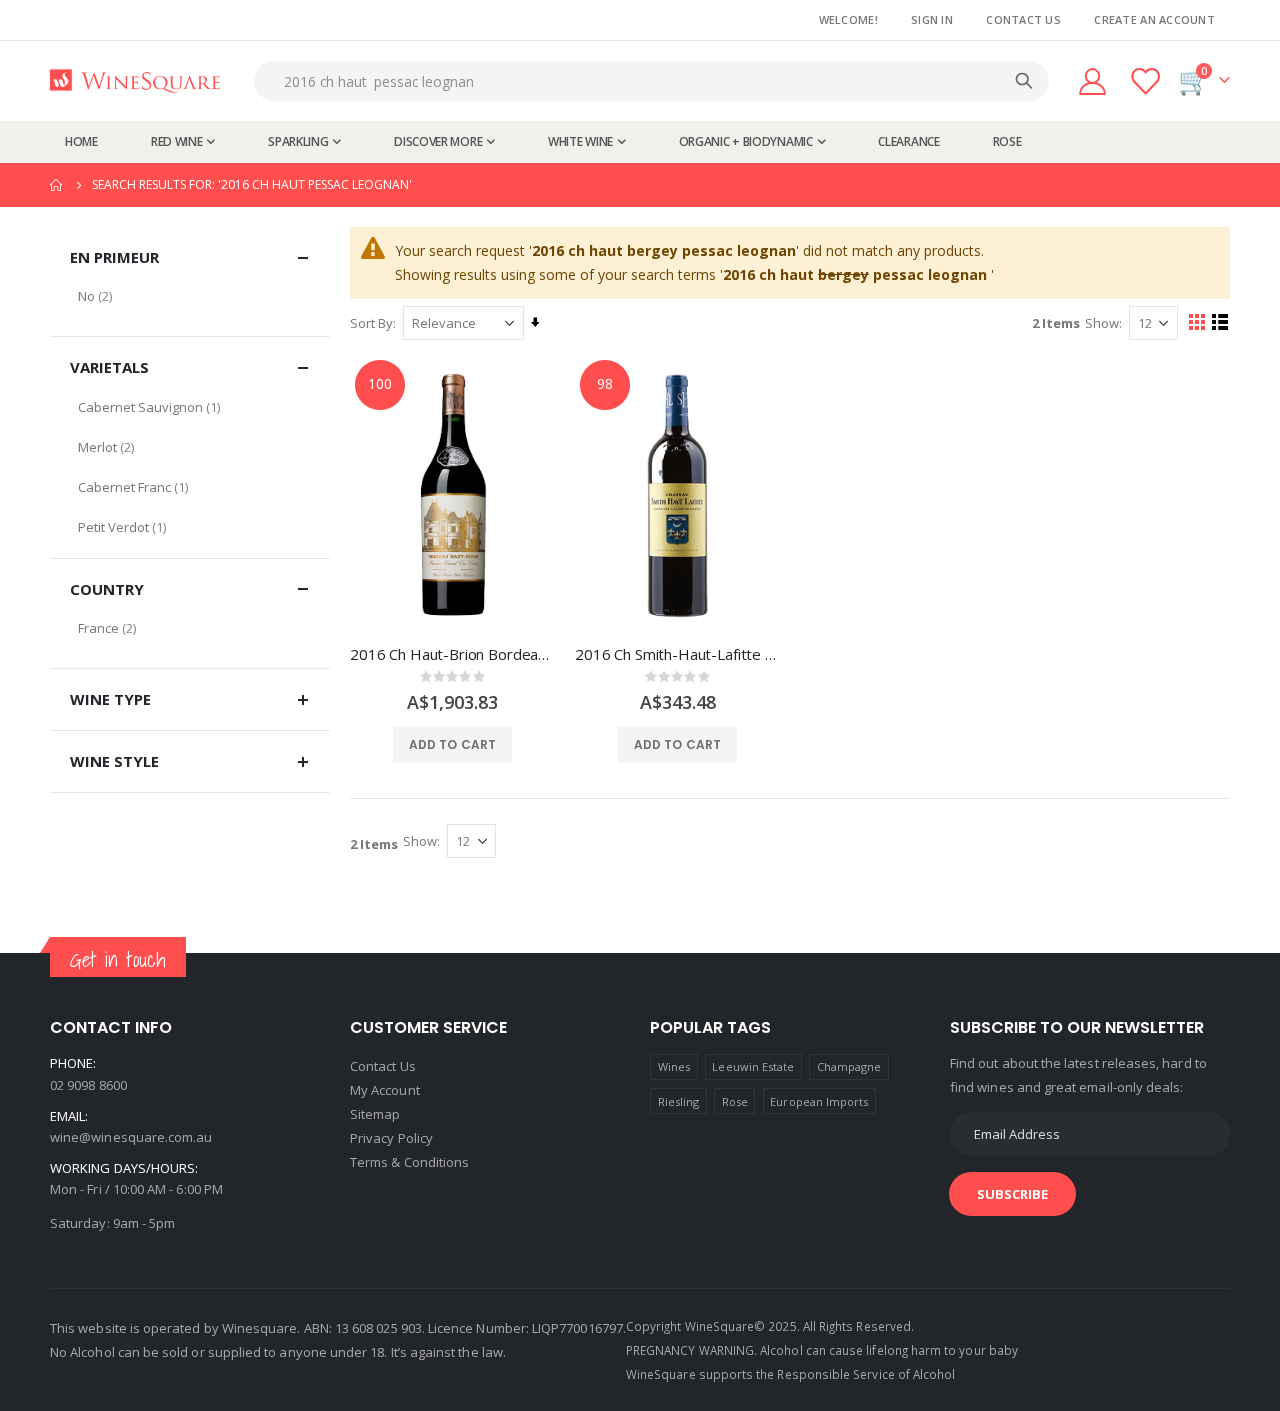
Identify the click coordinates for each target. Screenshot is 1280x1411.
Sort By (371, 323)
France (98, 628)
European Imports (819, 1101)
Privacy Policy (391, 1138)
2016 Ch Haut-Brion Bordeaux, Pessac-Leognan (452, 654)
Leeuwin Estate (753, 1066)
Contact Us (1023, 19)
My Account (385, 1090)
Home (57, 185)
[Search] (1024, 81)
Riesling (679, 1101)
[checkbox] (190, 296)
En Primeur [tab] (114, 257)
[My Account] (1092, 81)
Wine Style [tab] (114, 761)
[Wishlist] (1147, 81)
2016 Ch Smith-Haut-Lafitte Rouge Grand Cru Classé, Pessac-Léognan (677, 654)
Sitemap (375, 1114)
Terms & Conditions (409, 1162)
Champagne (849, 1066)
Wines (674, 1066)
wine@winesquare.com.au (131, 1137)
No (86, 296)
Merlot (97, 447)
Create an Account (1154, 19)
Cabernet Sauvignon (140, 407)
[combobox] (656, 81)
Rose (735, 1101)
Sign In (932, 19)
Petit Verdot (113, 527)
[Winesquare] (135, 81)
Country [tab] (107, 589)
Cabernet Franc (124, 487)
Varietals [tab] (109, 367)
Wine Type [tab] (110, 699)
